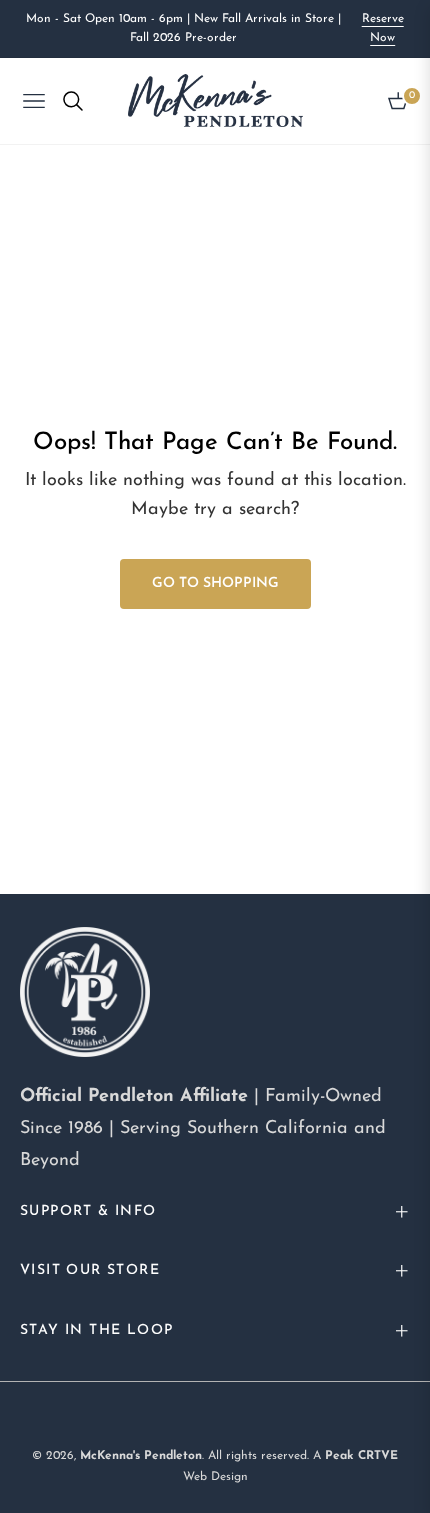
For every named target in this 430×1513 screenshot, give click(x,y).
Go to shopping (215, 583)
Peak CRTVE (361, 1456)
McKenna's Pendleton (141, 1456)
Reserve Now (383, 28)
